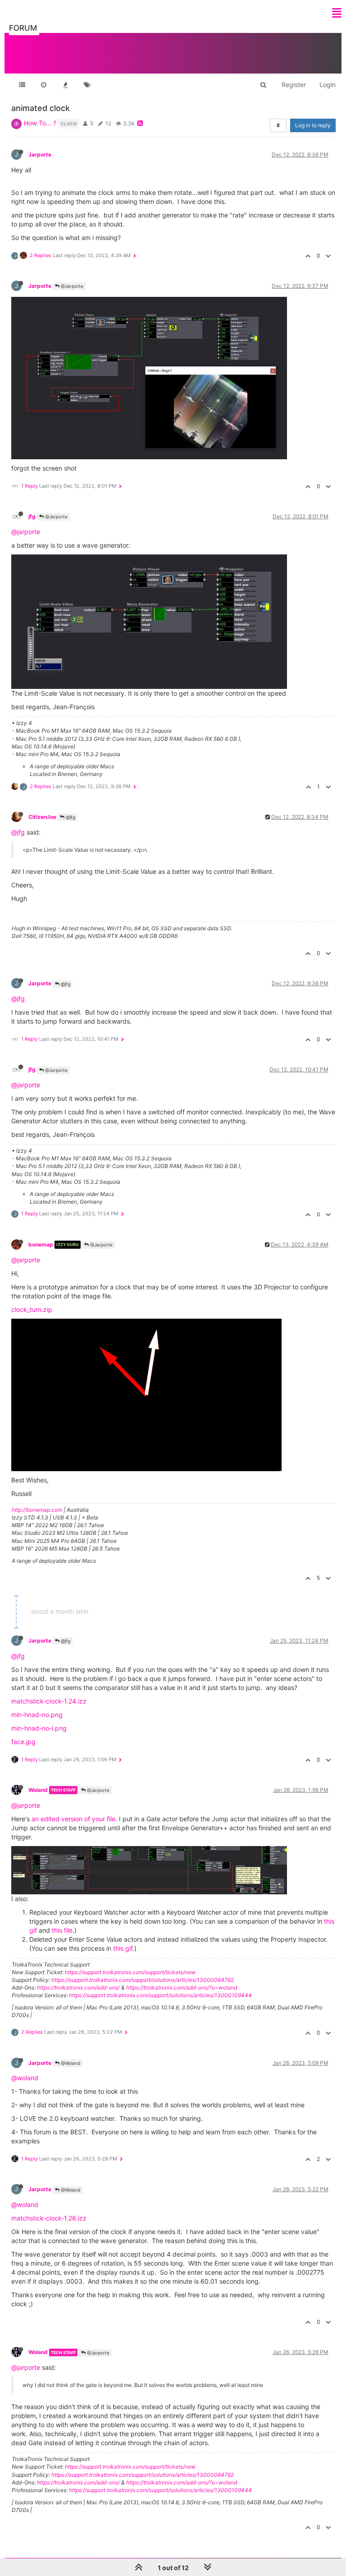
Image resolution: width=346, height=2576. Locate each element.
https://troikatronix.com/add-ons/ (78, 1987)
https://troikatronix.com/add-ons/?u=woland (182, 1987)
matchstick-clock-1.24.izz (49, 1701)
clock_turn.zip (32, 1309)
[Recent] (44, 85)
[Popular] (65, 85)
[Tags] (87, 85)
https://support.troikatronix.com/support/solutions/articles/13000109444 (160, 1995)
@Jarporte (71, 286)
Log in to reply (313, 125)
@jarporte (26, 532)
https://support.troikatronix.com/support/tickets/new (130, 1972)
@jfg (70, 817)
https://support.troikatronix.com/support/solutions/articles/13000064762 (143, 1980)
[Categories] (22, 85)
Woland (38, 1790)
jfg (32, 516)
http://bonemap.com (37, 1510)
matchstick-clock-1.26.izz (49, 2218)
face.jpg (23, 1742)
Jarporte (40, 155)
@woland (25, 2078)
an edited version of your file (73, 1819)
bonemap (41, 1244)
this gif (123, 1948)
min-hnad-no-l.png (39, 1728)
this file (62, 1930)
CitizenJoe (42, 817)
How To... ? (40, 123)
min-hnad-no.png (37, 1715)
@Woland (70, 2063)
